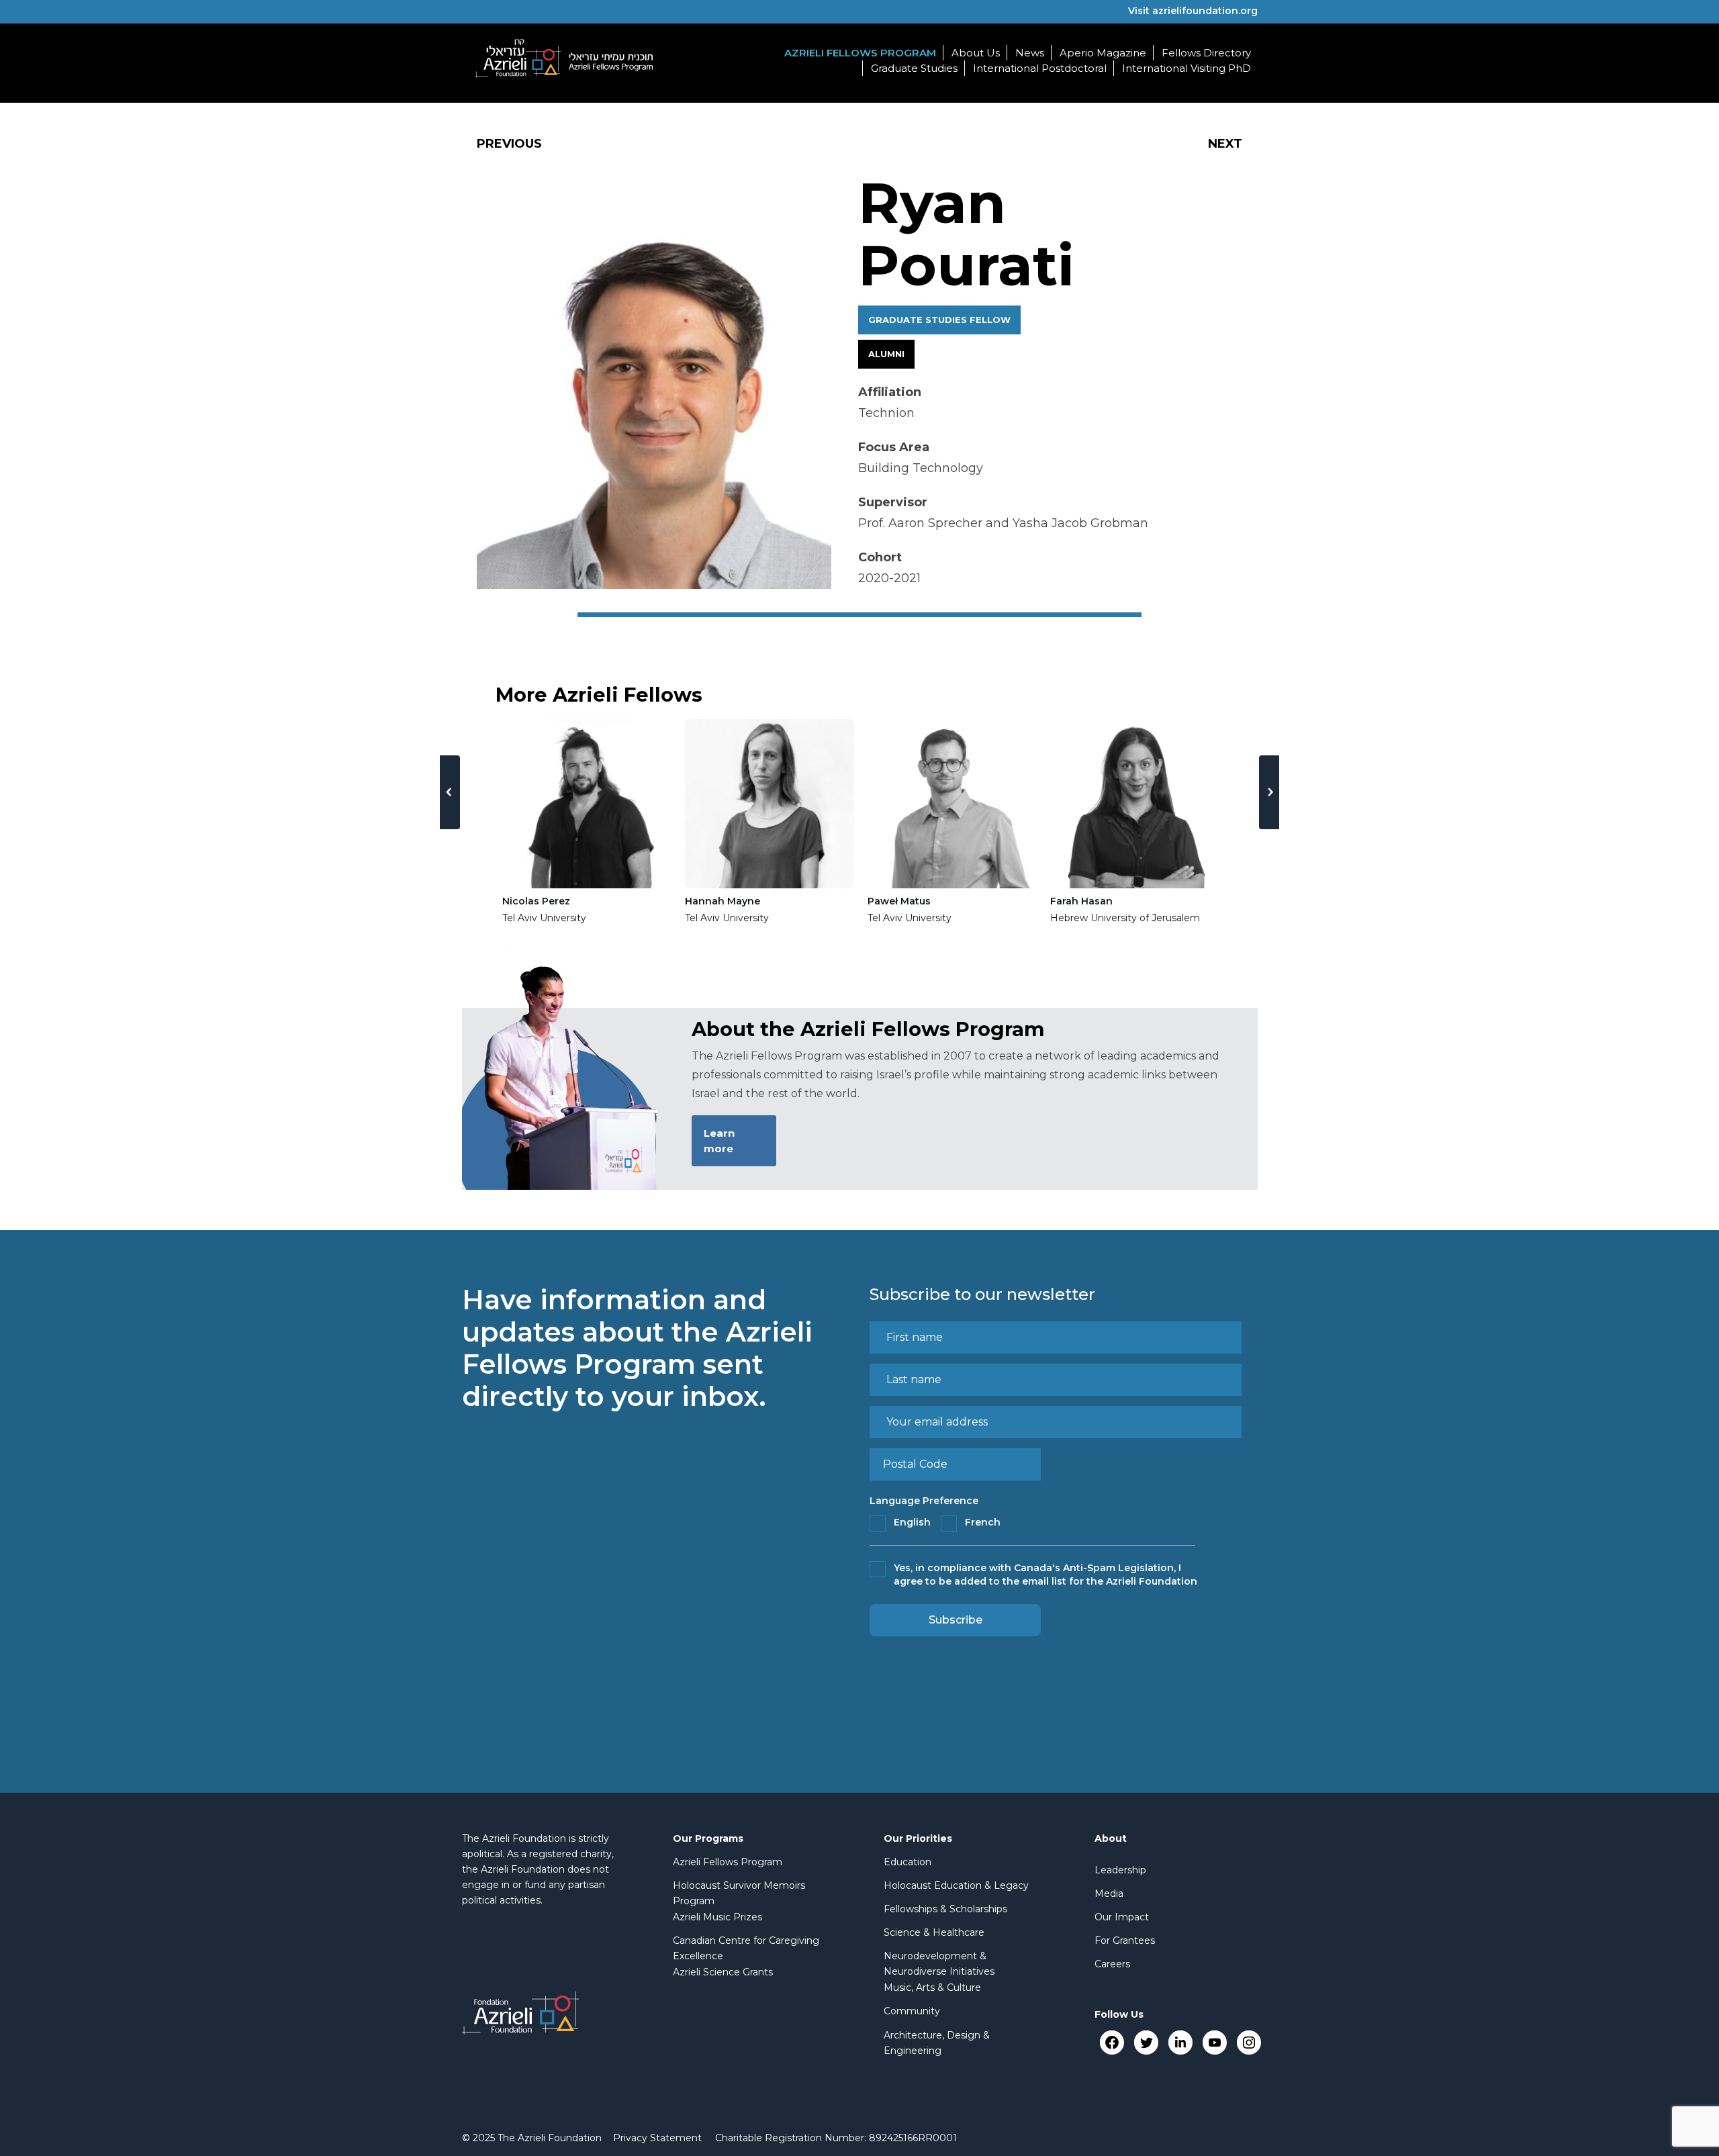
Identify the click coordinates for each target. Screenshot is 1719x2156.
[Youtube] (1214, 2042)
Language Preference (924, 1501)
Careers (1112, 1964)
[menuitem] (657, 2138)
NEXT (1225, 144)
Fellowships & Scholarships (945, 1909)
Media (1109, 1893)
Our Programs (708, 1838)
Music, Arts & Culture (932, 1987)
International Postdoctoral (1040, 68)
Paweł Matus (899, 901)
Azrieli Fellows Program (860, 53)
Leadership (1120, 1870)
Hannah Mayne (723, 901)
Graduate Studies (914, 68)
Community (912, 2011)
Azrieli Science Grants (723, 1972)
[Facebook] (1112, 2042)
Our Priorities (918, 1838)
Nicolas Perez (536, 901)
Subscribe (956, 1620)
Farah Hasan (1081, 901)
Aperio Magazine (1103, 53)
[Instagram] (1249, 2042)
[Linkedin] (1180, 2042)
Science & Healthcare (934, 1932)
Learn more (719, 1141)
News (1030, 53)
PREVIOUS (509, 144)
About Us (976, 53)
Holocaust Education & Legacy (956, 1885)
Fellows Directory (1206, 53)
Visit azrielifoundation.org (1193, 11)
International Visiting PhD (1187, 68)
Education (908, 1862)
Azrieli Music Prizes (717, 1917)
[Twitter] (1146, 2042)
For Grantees (1125, 1940)
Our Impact (1122, 1917)
